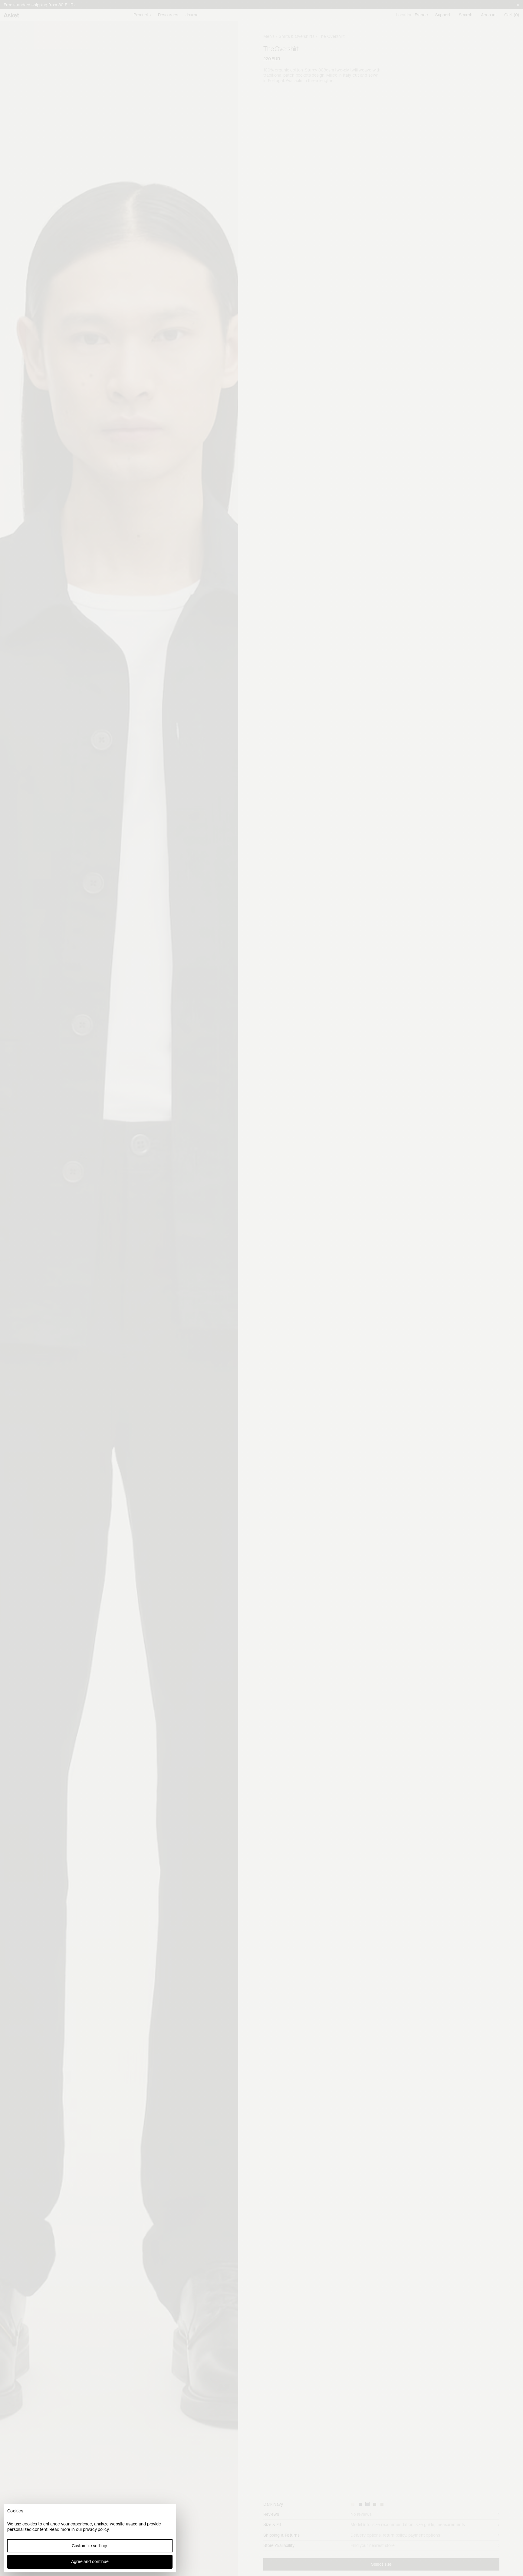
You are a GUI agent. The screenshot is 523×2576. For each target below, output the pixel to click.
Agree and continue (90, 2561)
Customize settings (90, 2546)
